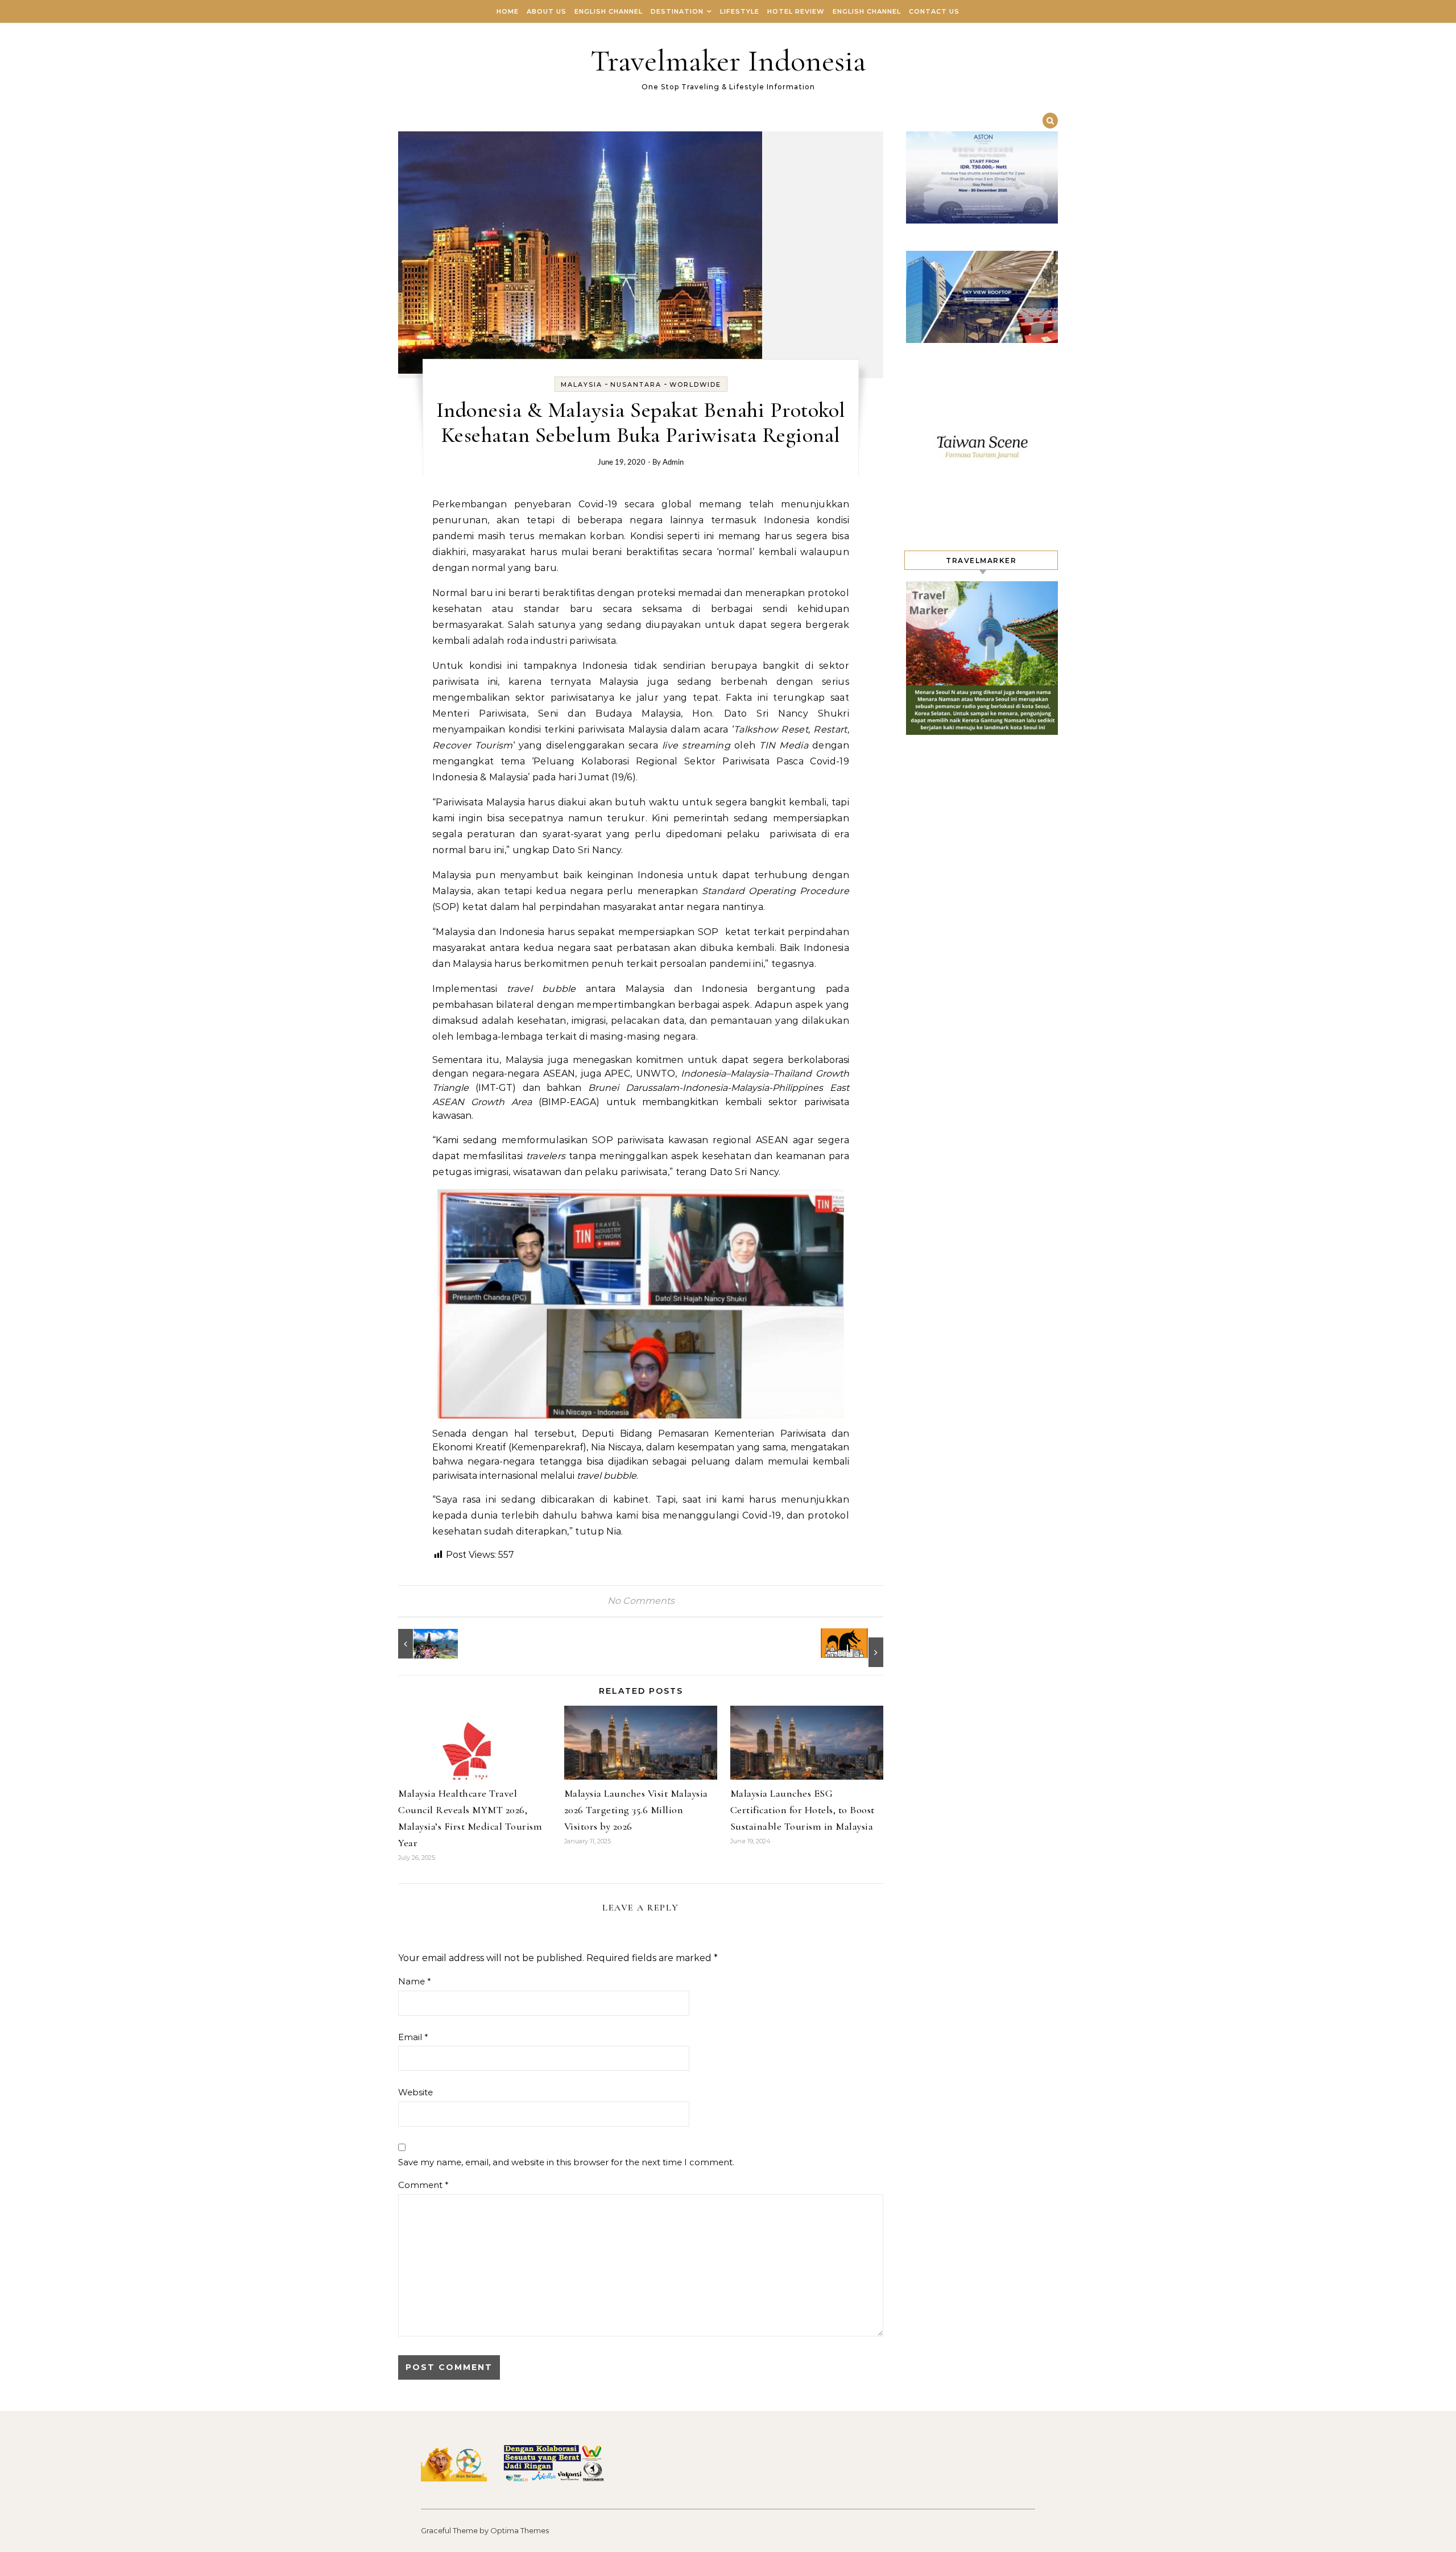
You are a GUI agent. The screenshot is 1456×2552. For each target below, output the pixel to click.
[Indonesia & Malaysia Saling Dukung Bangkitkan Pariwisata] (424, 1644)
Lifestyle (740, 11)
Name (415, 1981)
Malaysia (582, 384)
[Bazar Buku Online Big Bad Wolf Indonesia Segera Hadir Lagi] (858, 1648)
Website (415, 2092)
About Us (547, 11)
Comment (423, 2185)
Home (508, 11)
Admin (673, 463)
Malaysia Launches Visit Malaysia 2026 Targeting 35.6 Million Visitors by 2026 (636, 1810)
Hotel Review (796, 11)
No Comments (641, 1601)
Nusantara (636, 384)
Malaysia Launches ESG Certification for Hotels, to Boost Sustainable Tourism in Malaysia (803, 1810)
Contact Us (934, 11)
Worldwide (695, 384)
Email (413, 2037)
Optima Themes (520, 2530)
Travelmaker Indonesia (728, 61)
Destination (677, 11)
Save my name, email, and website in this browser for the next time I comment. (566, 2162)
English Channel (609, 11)
